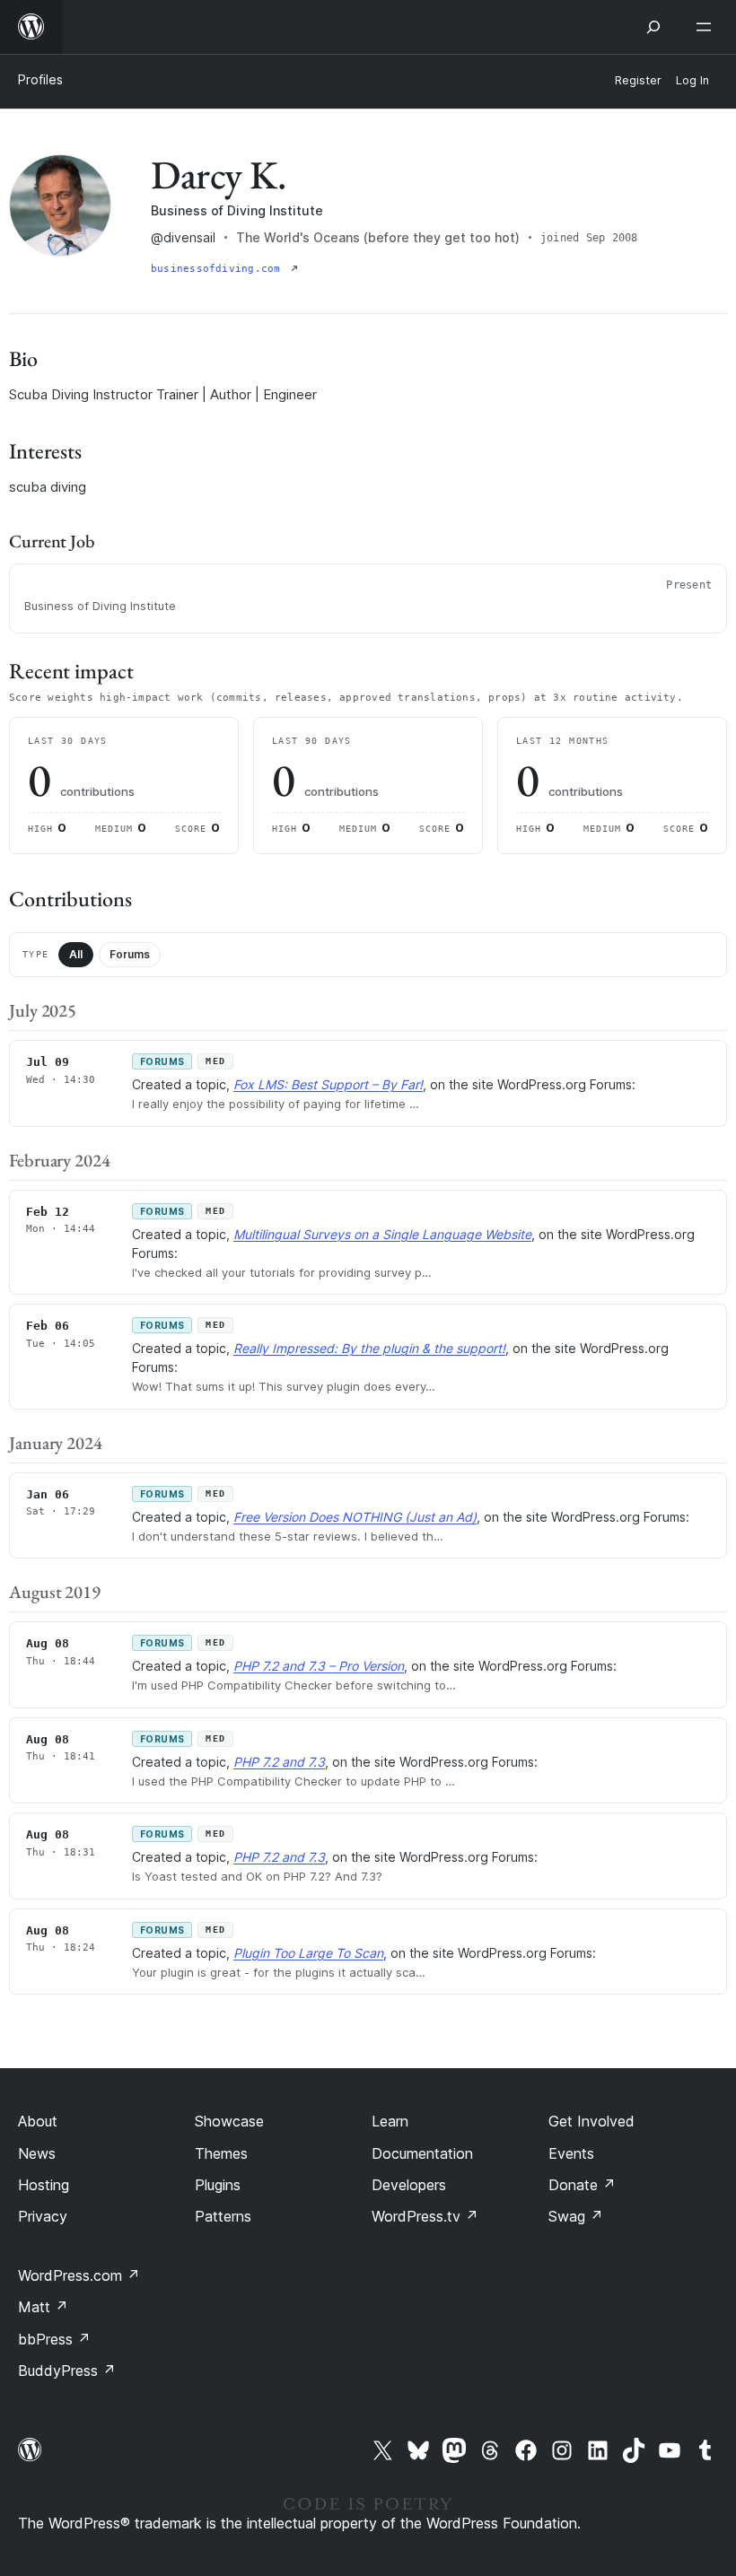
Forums (130, 954)
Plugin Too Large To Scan (308, 1953)
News (37, 2153)
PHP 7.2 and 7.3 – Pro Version (319, 1666)
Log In (692, 80)
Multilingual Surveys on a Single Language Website (382, 1234)
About (38, 2121)
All (76, 954)
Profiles (40, 79)
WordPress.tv (425, 2216)
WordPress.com (79, 2275)
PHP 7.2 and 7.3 (279, 1762)
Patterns (223, 2216)
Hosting (44, 2185)
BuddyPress (67, 2371)
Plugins (218, 2185)
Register (638, 80)
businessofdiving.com (219, 269)
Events (571, 2153)
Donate (582, 2185)
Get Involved (591, 2121)
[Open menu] (707, 27)
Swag (576, 2216)
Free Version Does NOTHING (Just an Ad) (355, 1517)
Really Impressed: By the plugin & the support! (369, 1348)
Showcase (229, 2121)
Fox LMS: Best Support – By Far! (328, 1084)
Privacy (43, 2216)
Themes (221, 2153)
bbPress (54, 2339)
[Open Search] (653, 27)
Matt (43, 2307)
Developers (409, 2185)
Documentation (422, 2153)
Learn (390, 2121)
